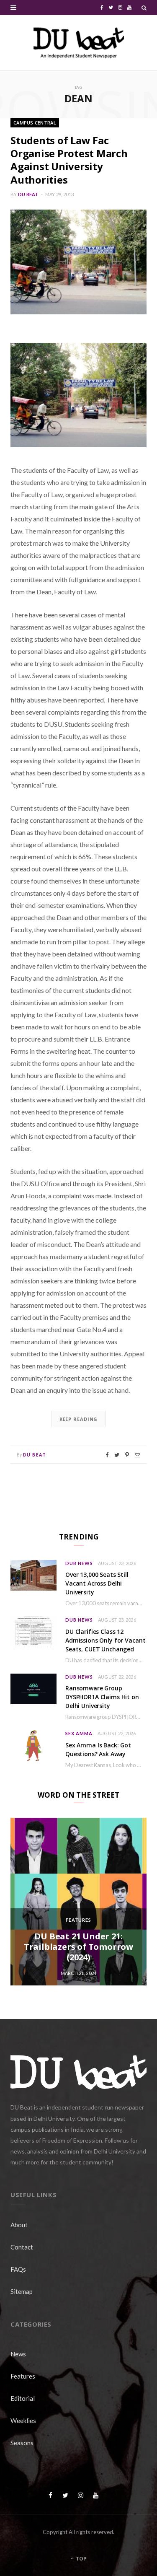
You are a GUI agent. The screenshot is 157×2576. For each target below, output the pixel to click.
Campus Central (35, 123)
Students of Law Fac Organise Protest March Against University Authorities (69, 160)
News (18, 2354)
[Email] (138, 1455)
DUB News (79, 1563)
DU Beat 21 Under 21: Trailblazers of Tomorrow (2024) (78, 1947)
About (19, 2225)
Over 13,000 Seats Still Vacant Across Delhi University (97, 1583)
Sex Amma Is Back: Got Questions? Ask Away (98, 1749)
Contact (22, 2247)
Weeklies (23, 2421)
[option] (78, 1902)
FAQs (18, 2269)
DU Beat (28, 194)
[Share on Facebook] (107, 1455)
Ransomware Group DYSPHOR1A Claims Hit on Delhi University (102, 1697)
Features (79, 1920)
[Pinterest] (127, 1455)
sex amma (79, 1733)
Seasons (22, 2443)
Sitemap (22, 2291)
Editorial (23, 2398)
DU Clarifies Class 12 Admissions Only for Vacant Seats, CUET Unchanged (105, 1640)
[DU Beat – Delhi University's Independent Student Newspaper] (79, 43)
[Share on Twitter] (117, 1455)
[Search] (144, 8)
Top (81, 2559)
